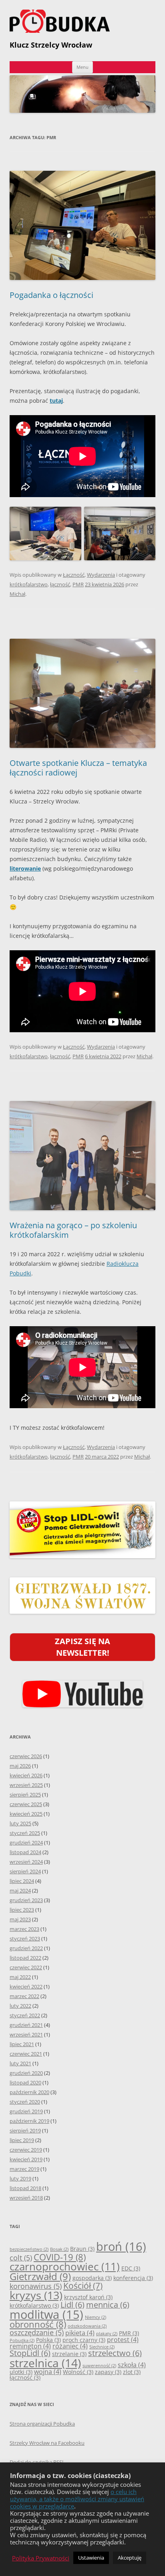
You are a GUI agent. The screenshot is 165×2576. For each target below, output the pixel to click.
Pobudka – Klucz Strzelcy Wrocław (82, 21)
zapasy (108, 2372)
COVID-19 (60, 2257)
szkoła (132, 2365)
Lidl (72, 2305)
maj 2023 (20, 1919)
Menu (82, 67)
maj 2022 (20, 1977)
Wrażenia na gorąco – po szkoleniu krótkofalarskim (73, 1230)
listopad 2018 (25, 2188)
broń (121, 2246)
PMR (78, 584)
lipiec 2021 (22, 2044)
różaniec (70, 2346)
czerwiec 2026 (26, 1756)
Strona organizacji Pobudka (42, 2424)
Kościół (83, 2285)
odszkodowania (87, 2326)
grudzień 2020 (26, 2073)
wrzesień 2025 (26, 1785)
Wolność (78, 2372)
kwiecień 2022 (26, 1986)
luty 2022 (20, 2006)
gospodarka (92, 2278)
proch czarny (84, 2340)
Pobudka (22, 2340)
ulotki (21, 2372)
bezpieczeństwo (29, 2249)
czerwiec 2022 (26, 1967)
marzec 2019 (24, 2169)
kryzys (36, 2295)
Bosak (59, 2249)
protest (123, 2340)
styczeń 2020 (25, 2102)
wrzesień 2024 (26, 1862)
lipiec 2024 (22, 1881)
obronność (38, 2324)
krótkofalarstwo (29, 584)
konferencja (133, 2278)
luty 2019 (20, 2178)
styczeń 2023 (25, 1938)
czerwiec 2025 (26, 1804)
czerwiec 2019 (26, 2150)
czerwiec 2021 (26, 2054)
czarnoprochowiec (65, 2267)
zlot (132, 2372)
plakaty (107, 2334)
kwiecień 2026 (26, 1775)
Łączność (74, 575)
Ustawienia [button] (91, 2558)
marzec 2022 (24, 1996)
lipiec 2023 (22, 1910)
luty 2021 (20, 2063)
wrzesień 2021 (26, 2034)
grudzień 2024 (26, 1843)
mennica (108, 2305)
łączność (60, 584)
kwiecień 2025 (26, 1814)
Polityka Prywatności (41, 2558)
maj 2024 (20, 1891)
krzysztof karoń (88, 2297)
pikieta (80, 2333)
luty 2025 (20, 1823)
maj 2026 (20, 1766)
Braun (82, 2249)
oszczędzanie (37, 2332)
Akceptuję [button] (130, 2558)
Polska (48, 2340)
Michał (17, 594)
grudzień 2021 (26, 2025)
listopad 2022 (25, 1958)
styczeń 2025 (25, 1833)
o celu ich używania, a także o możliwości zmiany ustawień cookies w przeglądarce (77, 2499)
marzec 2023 (24, 1929)
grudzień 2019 (26, 2111)
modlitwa (46, 2314)
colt (21, 2258)
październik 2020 (29, 2092)
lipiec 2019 (22, 2140)
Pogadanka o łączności (51, 295)
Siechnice (102, 2347)
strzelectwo (115, 2353)
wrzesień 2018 (26, 2198)
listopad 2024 (25, 1852)
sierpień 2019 (25, 2130)
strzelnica (45, 2363)
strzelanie (69, 2354)
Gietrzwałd (40, 2276)
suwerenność (99, 2366)
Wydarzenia (101, 575)
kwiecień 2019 (26, 2159)
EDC (131, 2268)
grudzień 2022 (26, 1948)
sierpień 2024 (25, 1871)
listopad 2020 (25, 2082)
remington (30, 2346)
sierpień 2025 (25, 1795)
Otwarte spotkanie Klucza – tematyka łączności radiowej (78, 768)
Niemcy (96, 2317)
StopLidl (30, 2353)
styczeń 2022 (25, 2015)
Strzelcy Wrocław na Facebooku (47, 2443)
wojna (48, 2372)
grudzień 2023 (26, 1900)
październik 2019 (29, 2121)
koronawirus (36, 2286)
